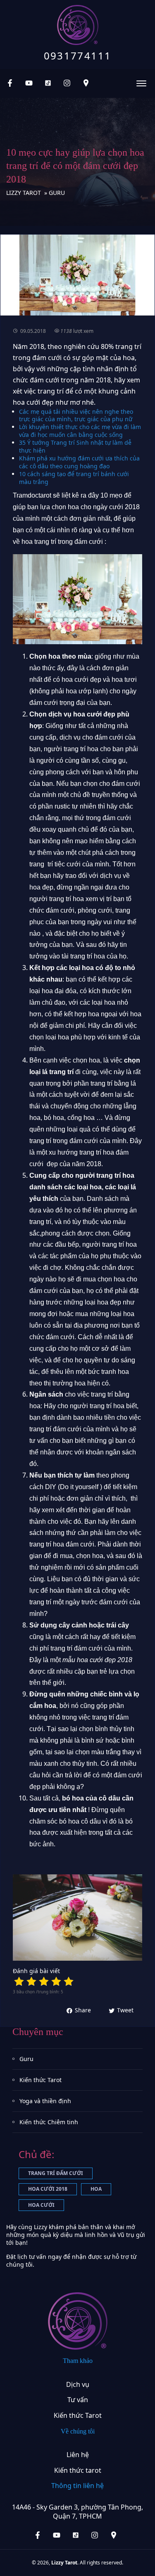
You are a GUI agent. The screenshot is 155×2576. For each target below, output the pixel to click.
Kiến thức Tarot (41, 2080)
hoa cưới (41, 2205)
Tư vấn (78, 2400)
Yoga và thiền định (45, 2101)
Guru (26, 2059)
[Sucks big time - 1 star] (19, 1981)
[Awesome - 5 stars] (69, 1981)
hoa (96, 2189)
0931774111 (78, 56)
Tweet (125, 2010)
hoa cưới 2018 (48, 2189)
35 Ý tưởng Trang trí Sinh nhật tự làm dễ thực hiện (75, 446)
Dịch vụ (78, 2384)
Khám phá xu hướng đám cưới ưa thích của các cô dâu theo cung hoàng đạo (79, 462)
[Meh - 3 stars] (44, 1981)
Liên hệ (78, 2455)
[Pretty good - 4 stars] (56, 1981)
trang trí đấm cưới (56, 2173)
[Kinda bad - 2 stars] (31, 1981)
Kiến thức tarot (78, 2470)
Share (83, 2010)
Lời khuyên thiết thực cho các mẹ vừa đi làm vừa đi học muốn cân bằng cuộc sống (80, 431)
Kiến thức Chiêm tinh (49, 2122)
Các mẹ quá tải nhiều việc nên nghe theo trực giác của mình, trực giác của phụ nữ (76, 415)
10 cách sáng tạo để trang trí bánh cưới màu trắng (74, 478)
